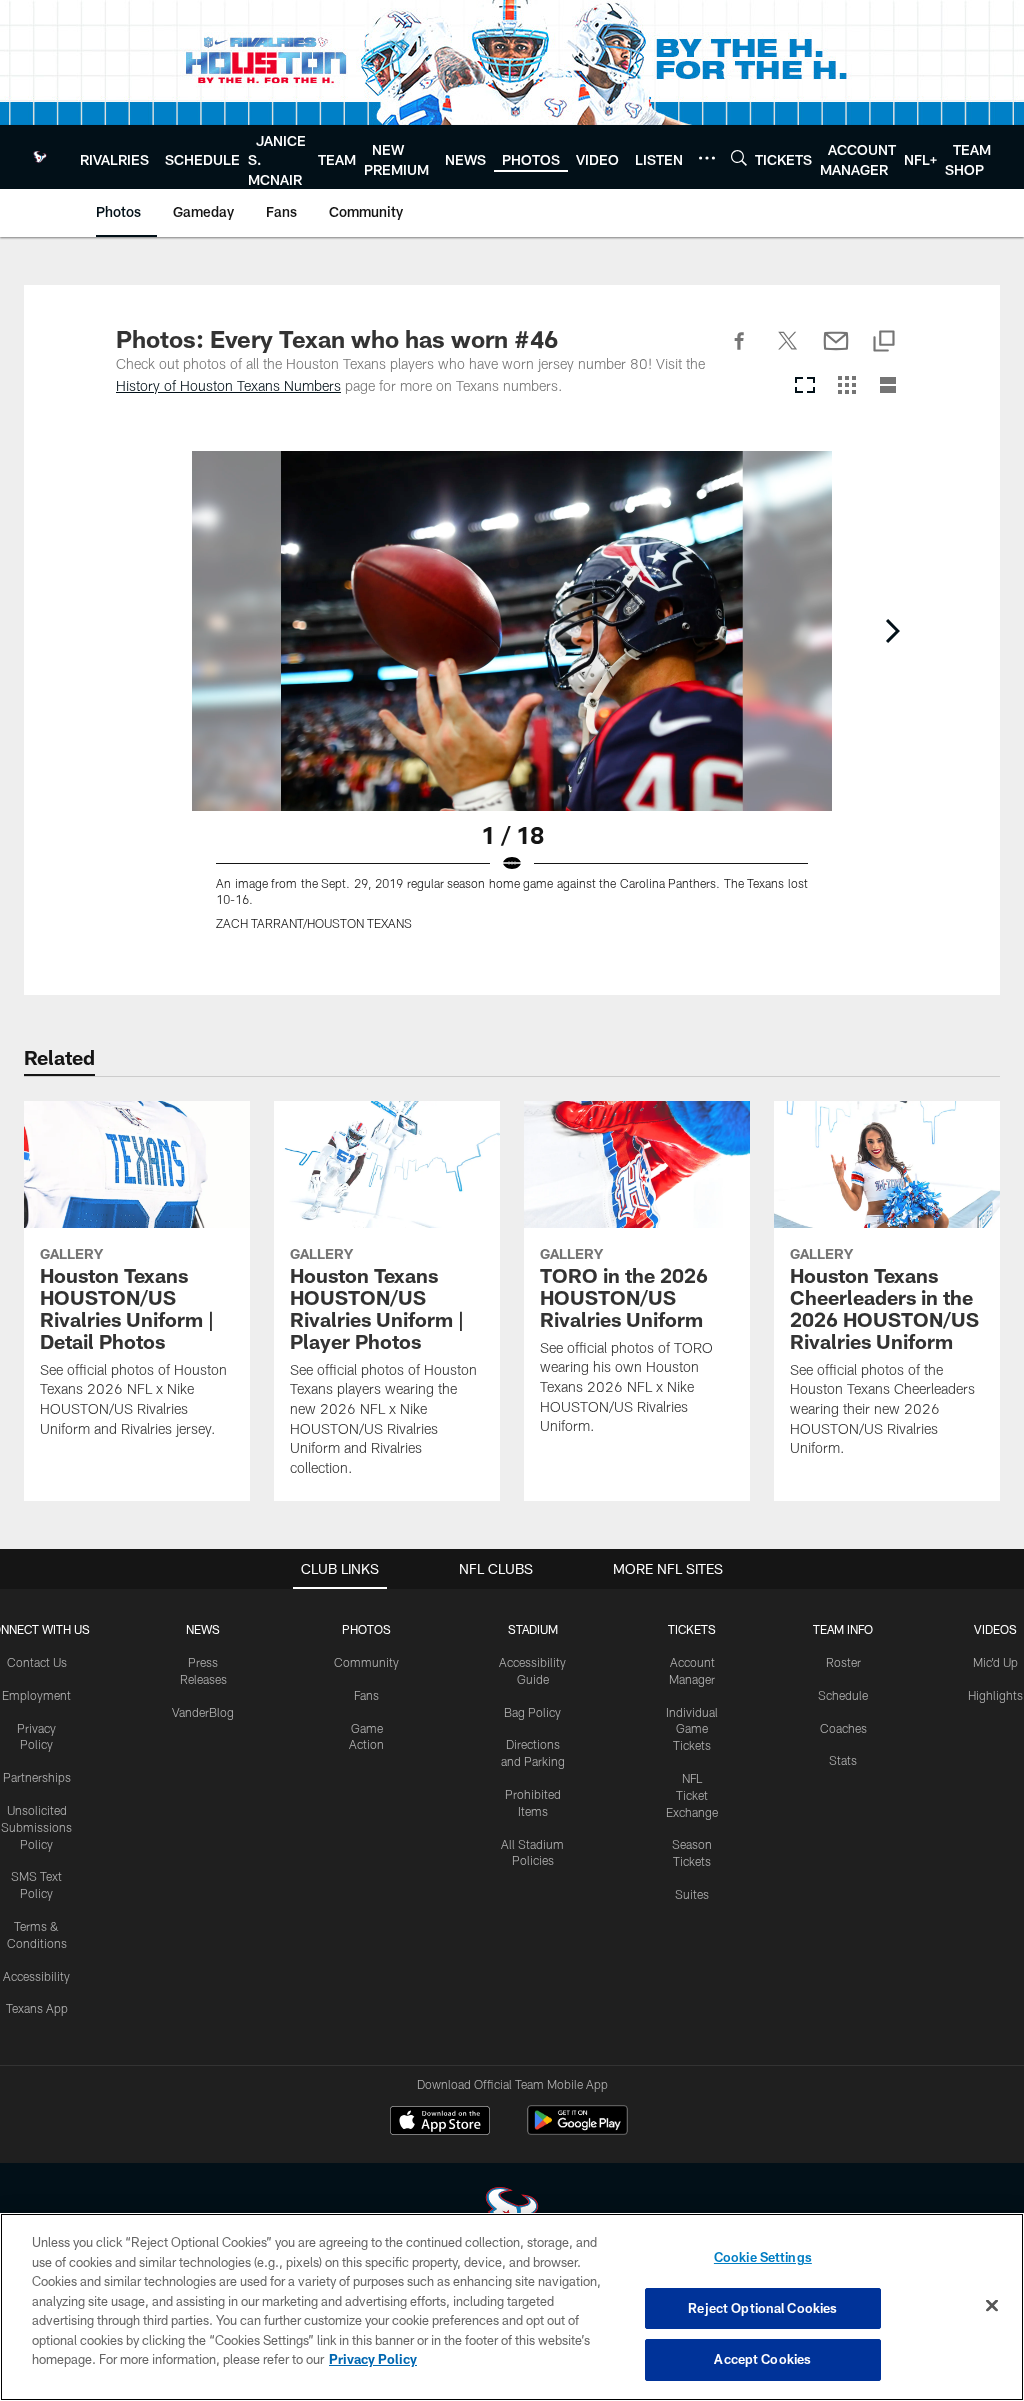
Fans (366, 1695)
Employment (36, 1695)
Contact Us (37, 1662)
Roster (843, 1662)
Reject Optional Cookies (762, 2308)
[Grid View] (846, 386)
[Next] (892, 631)
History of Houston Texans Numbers (228, 385)
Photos (366, 1629)
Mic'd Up (995, 1662)
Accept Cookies (762, 2359)
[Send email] (836, 352)
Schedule (843, 1695)
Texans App (37, 2008)
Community (366, 1662)
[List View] (888, 386)
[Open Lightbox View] (512, 703)
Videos (995, 1629)
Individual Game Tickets (692, 1729)
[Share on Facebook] (740, 352)
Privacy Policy (373, 2359)
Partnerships (37, 1777)
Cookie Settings (763, 2257)
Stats (843, 1760)
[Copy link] (884, 342)
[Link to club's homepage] (40, 157)
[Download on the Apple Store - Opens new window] (440, 2123)
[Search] (739, 157)
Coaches (843, 1728)
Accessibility (36, 1976)
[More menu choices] (707, 158)
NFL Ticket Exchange (692, 1795)
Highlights (995, 1695)
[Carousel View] (805, 386)
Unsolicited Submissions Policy (36, 1827)
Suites (692, 1894)
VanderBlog (203, 1712)
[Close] (992, 2306)
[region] (512, 2307)
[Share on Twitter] (788, 352)
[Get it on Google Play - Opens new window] (577, 2130)
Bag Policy (532, 1712)
